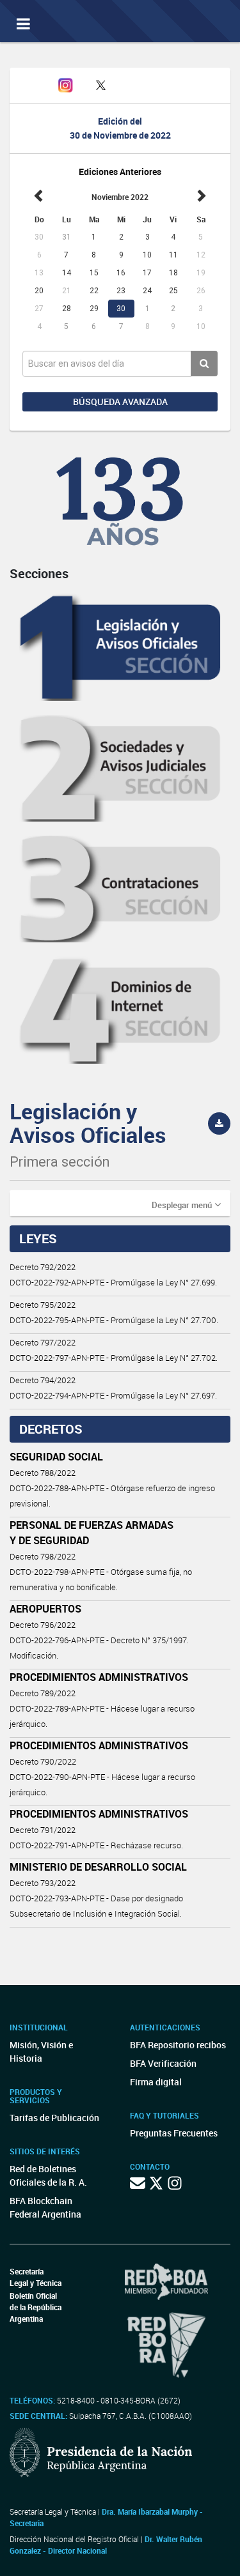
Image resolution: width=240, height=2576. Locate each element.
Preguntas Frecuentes (174, 2133)
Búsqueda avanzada (120, 402)
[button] (186, 1204)
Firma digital (156, 2082)
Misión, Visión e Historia (41, 2051)
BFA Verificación (163, 2063)
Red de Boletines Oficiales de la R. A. (48, 2175)
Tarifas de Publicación (54, 2118)
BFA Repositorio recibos (178, 2045)
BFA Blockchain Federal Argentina (45, 2207)
